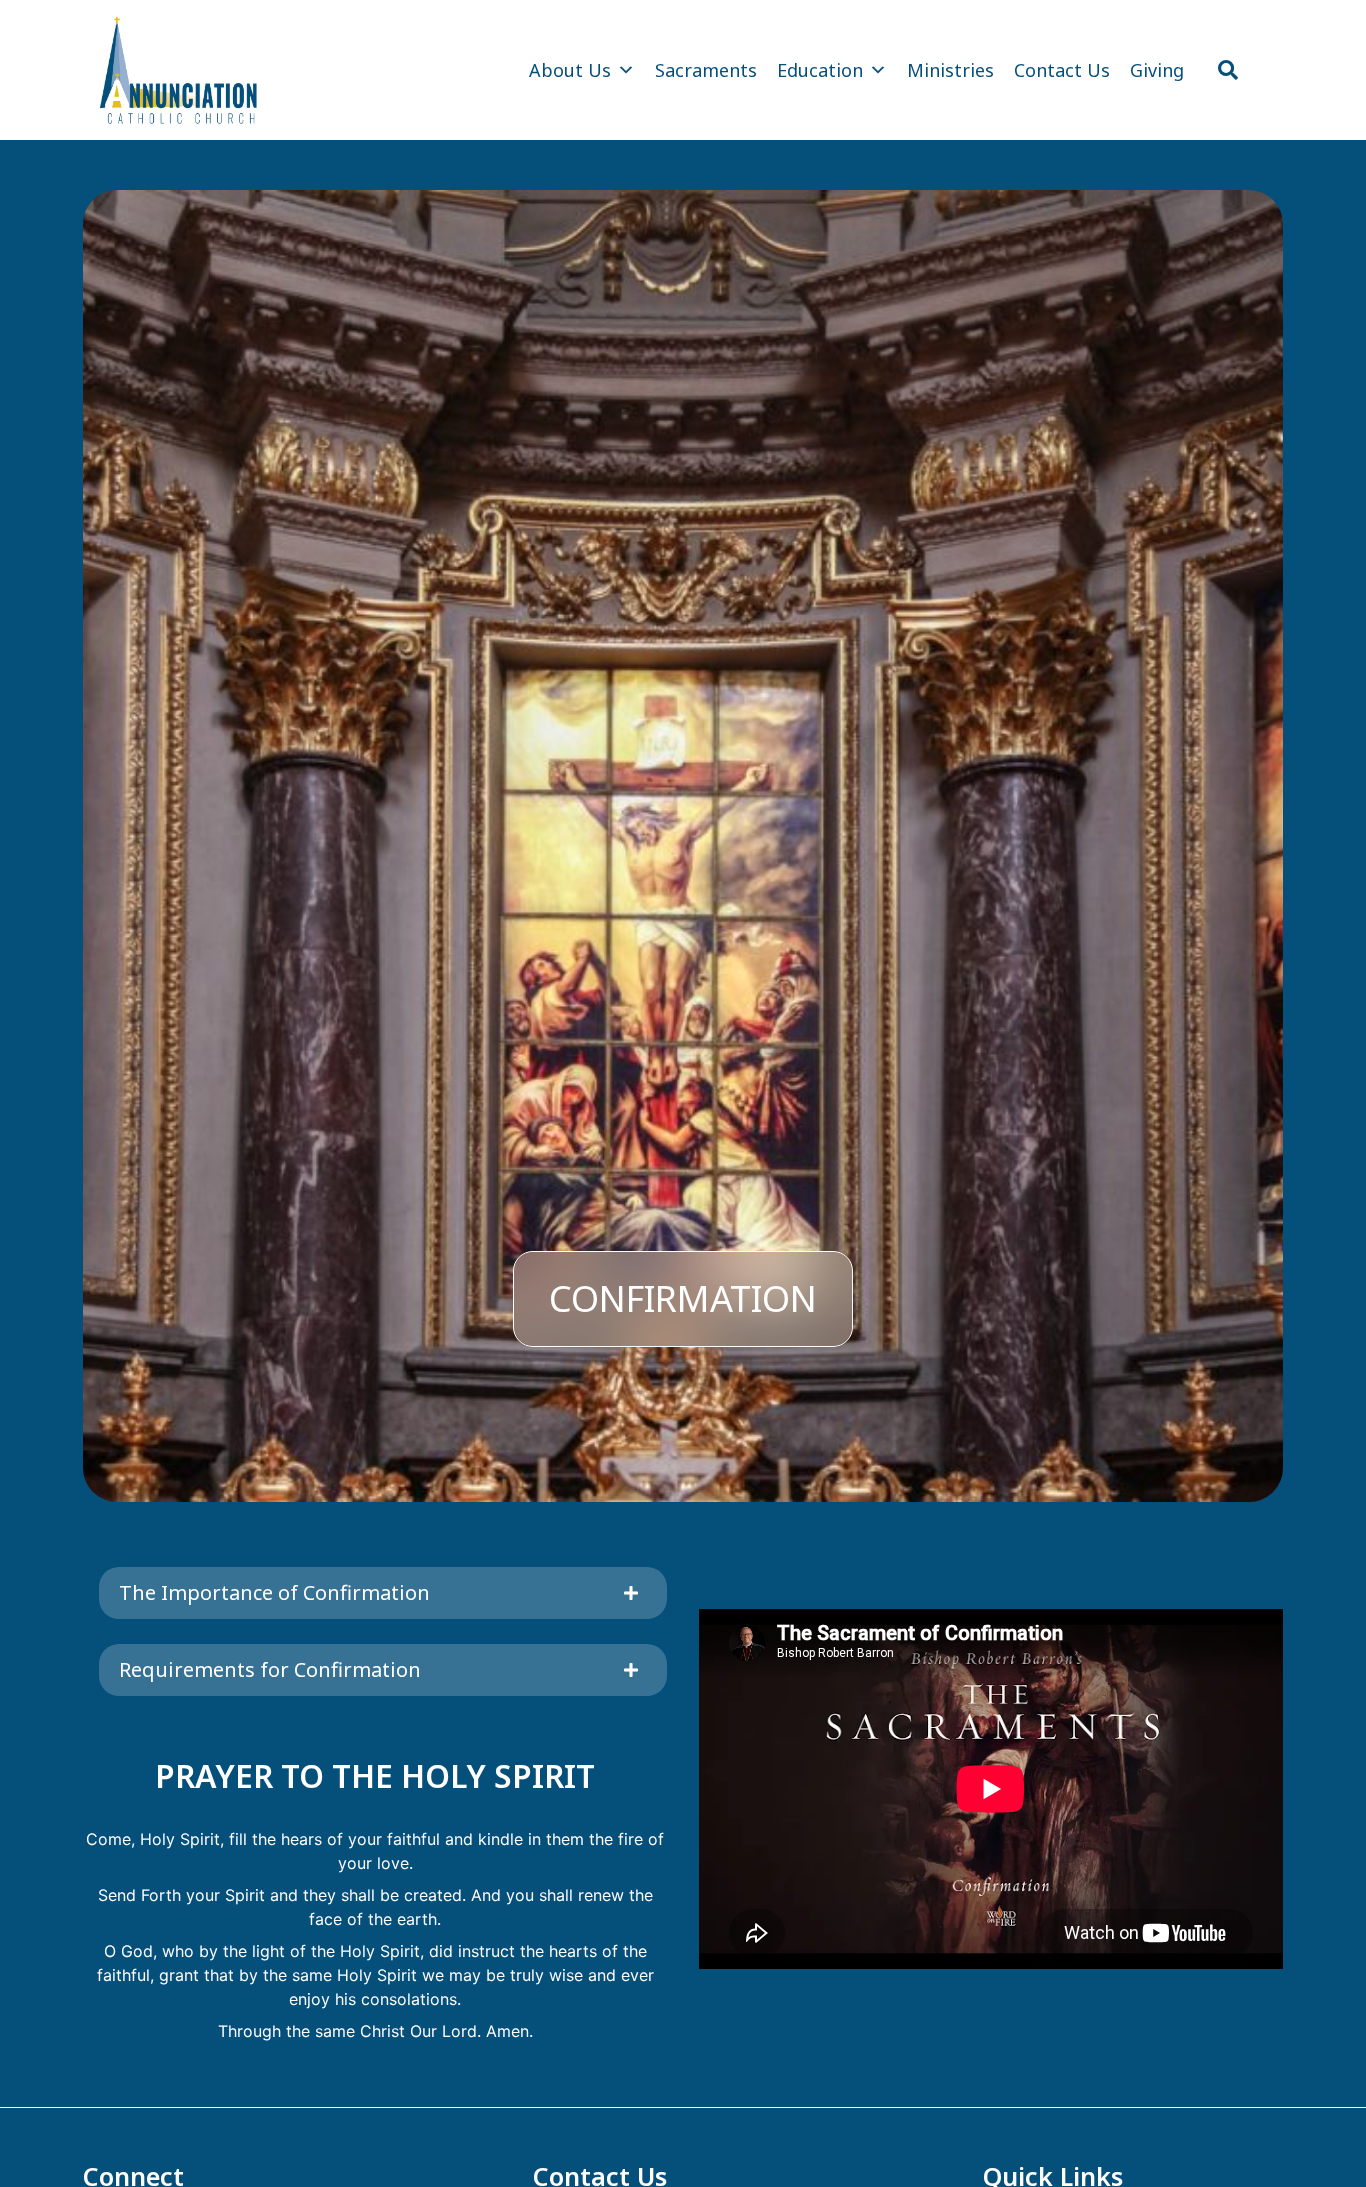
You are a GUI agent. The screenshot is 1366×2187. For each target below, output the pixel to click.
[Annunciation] (178, 70)
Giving (1157, 70)
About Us (570, 70)
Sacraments (706, 70)
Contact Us (1062, 70)
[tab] (383, 1593)
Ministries (950, 70)
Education (820, 70)
